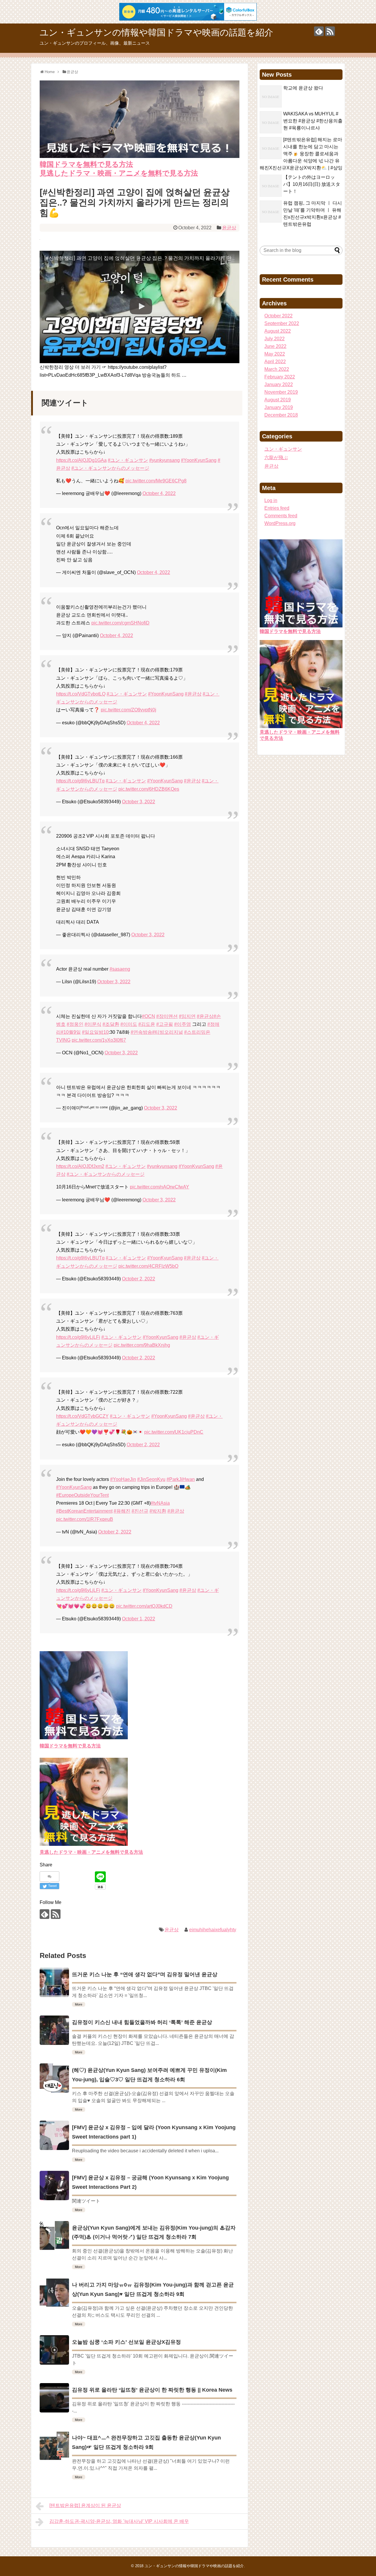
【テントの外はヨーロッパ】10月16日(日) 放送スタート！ (312, 184)
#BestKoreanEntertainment (84, 1511)
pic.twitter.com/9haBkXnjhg (142, 1345)
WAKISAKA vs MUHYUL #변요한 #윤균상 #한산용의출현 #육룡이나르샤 (313, 121)
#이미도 (129, 1024)
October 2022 (278, 316)
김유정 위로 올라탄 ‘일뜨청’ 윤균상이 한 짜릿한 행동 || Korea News (152, 2390)
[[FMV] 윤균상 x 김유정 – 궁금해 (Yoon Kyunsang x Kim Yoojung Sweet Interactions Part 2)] (54, 2186)
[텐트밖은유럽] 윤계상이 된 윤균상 (85, 2505)
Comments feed (281, 516)
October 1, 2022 (139, 1619)
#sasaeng (120, 969)
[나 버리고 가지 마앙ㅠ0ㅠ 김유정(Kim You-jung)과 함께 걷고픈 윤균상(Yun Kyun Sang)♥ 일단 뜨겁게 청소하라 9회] (54, 2293)
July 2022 (275, 339)
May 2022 (275, 354)
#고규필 (165, 1024)
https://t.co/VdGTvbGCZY (82, 1416)
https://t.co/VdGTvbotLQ (81, 694)
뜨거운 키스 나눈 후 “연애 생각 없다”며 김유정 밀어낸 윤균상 (145, 1974)
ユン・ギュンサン (283, 449)
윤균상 (229, 228)
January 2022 (279, 384)
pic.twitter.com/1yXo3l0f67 (99, 1040)
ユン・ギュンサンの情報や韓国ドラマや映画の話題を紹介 (156, 32)
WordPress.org (280, 523)
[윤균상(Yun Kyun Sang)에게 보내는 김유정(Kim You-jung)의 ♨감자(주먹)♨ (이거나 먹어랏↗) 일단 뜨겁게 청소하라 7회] (54, 2236)
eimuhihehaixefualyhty (213, 1930)
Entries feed (277, 508)
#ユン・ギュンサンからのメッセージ (110, 468)
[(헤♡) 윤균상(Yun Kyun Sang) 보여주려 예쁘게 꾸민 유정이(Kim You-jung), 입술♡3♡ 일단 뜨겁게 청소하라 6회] (54, 2078)
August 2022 (278, 331)
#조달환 (111, 1024)
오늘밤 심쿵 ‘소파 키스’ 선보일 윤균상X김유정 (126, 2342)
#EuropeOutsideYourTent (82, 1495)
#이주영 (183, 1024)
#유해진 (122, 1511)
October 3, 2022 (139, 802)
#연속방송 (141, 1032)
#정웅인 (75, 1024)
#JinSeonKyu (151, 1479)
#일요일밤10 (95, 1032)
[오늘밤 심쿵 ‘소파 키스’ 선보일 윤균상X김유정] (54, 2350)
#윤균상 (193, 694)
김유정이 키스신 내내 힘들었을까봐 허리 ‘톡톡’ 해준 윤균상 (142, 2022)
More (79, 2004)
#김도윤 (147, 1024)
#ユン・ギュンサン (128, 460)
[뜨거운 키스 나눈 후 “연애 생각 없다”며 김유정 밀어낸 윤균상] (54, 1982)
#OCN (148, 1016)
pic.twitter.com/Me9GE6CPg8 (156, 481)
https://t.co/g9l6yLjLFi (78, 1337)
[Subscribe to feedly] (319, 31)
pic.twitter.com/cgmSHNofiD (120, 623)
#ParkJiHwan (181, 1479)
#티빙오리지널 (168, 1032)
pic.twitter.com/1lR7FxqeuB (85, 1519)
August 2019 (278, 400)
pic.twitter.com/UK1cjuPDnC (174, 1432)
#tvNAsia (160, 1503)
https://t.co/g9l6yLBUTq (80, 781)
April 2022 (275, 362)
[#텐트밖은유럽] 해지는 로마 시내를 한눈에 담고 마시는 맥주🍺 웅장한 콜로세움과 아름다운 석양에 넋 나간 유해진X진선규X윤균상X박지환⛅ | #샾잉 (301, 154)
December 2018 (281, 415)
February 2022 (280, 377)
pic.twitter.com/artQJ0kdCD (144, 1606)
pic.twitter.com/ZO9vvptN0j (129, 710)
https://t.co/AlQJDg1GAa (81, 460)
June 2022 (275, 346)
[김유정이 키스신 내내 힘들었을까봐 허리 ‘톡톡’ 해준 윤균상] (54, 2030)
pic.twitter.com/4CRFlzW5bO (148, 1266)
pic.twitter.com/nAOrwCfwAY (160, 1187)
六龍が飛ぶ (276, 458)
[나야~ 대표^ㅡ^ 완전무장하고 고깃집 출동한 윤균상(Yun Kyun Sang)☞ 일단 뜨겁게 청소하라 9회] (54, 2446)
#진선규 (140, 1511)
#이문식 (93, 1024)
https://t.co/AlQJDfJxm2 (80, 1166)
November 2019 (281, 392)
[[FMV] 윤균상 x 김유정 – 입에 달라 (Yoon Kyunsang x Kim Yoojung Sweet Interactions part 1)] (54, 2135)
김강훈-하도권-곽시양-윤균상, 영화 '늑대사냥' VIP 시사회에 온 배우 (119, 2521)
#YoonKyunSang (199, 460)
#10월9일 (71, 1032)
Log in (271, 500)
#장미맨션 (167, 1016)
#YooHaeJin (123, 1479)
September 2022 (282, 323)
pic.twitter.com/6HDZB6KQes (149, 789)
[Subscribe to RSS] (330, 31)
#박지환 (158, 1511)
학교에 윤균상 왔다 (303, 88)
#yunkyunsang (164, 460)
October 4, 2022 (159, 493)
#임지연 (187, 1016)
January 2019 (279, 407)
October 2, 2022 (139, 1279)
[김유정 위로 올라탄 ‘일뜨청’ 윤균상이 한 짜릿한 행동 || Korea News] (54, 2398)
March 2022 (277, 369)
